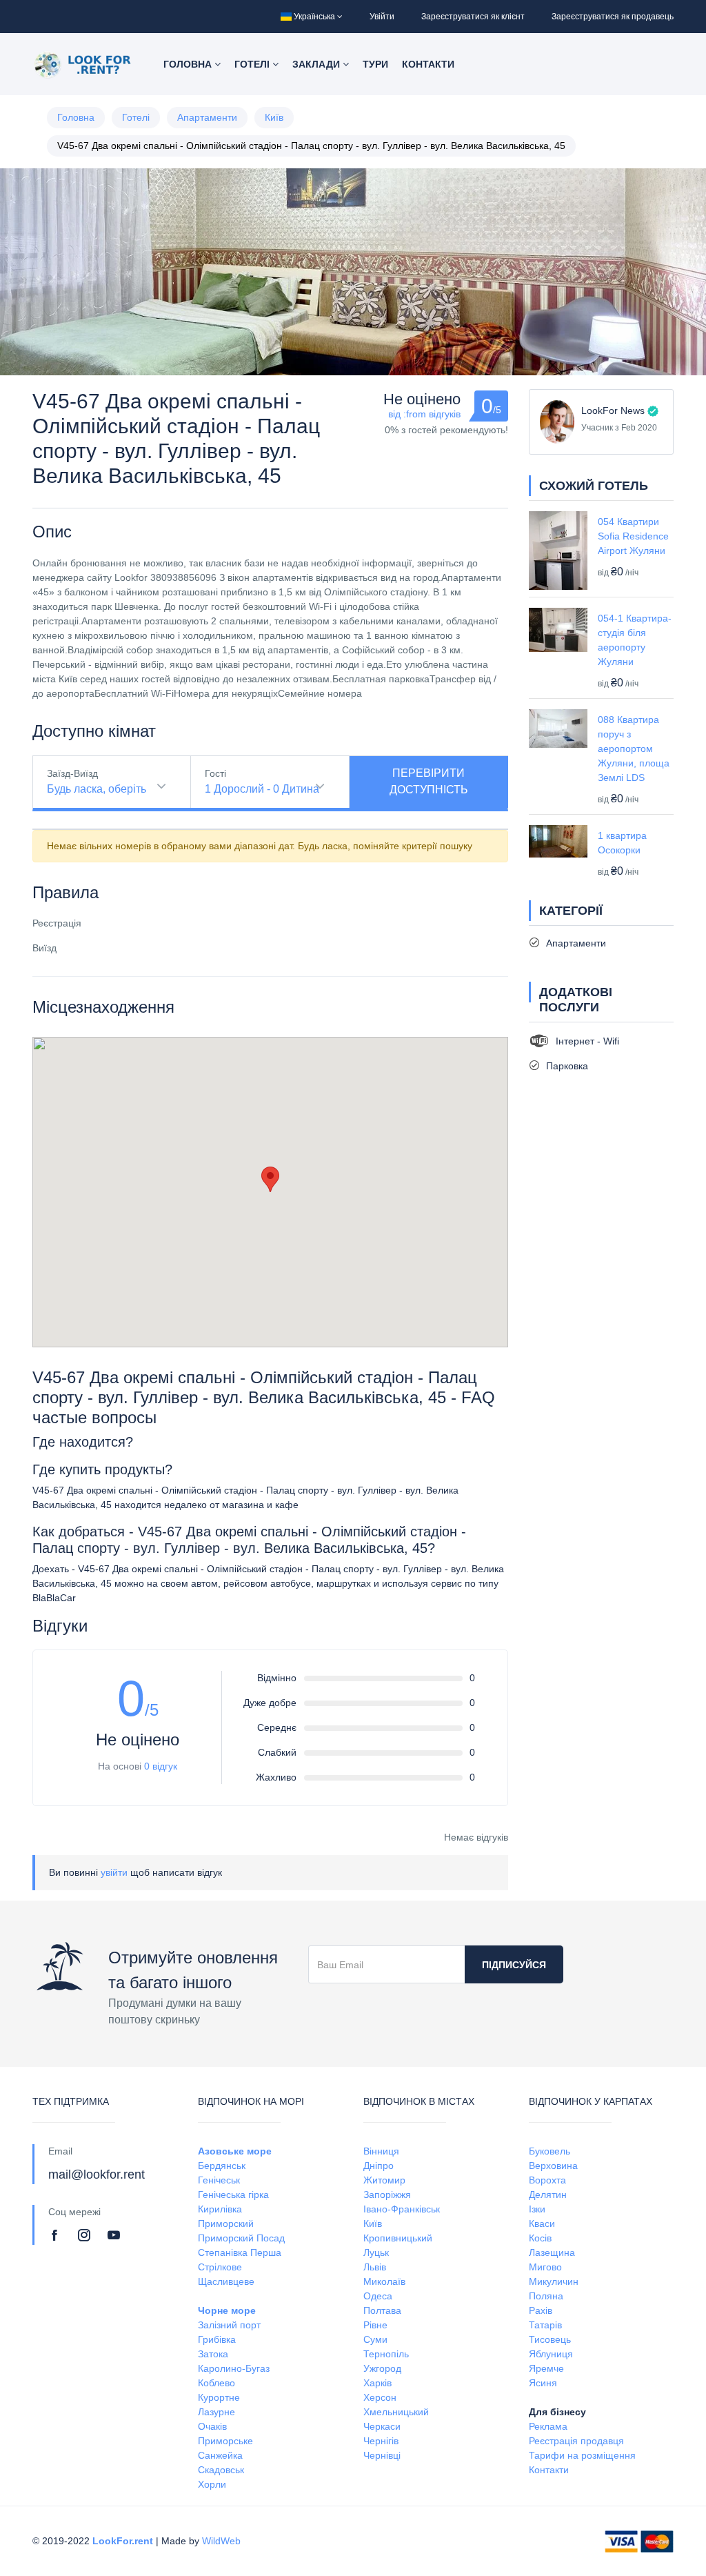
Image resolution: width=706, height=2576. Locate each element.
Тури (375, 64)
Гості (215, 773)
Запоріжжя (387, 2194)
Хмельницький (396, 2412)
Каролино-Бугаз (234, 2368)
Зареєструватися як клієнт (473, 17)
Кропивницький (398, 2238)
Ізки (537, 2209)
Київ (274, 117)
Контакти (428, 64)
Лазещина (552, 2252)
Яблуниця (551, 2354)
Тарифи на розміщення (582, 2455)
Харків (377, 2383)
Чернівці (382, 2455)
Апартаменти (207, 117)
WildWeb (221, 2541)
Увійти (382, 17)
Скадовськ (221, 2470)
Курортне (219, 2397)
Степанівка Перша (240, 2252)
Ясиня (543, 2383)
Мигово (545, 2267)
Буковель (549, 2151)
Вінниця (381, 2151)
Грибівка (217, 2339)
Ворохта (547, 2180)
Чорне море (227, 2310)
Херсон (380, 2397)
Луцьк (376, 2252)
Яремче (546, 2368)
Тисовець (550, 2339)
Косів (540, 2238)
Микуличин (554, 2281)
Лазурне (216, 2412)
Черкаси (382, 2426)
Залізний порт (229, 2325)
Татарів (545, 2325)
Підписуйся (514, 1965)
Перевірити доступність (429, 781)
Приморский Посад (241, 2238)
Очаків (212, 2426)
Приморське (225, 2441)
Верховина (553, 2166)
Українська (314, 17)
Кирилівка (220, 2209)
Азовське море (235, 2151)
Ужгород (382, 2368)
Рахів (541, 2310)
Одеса (378, 2296)
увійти (114, 1872)
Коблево (216, 2383)
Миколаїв (384, 2281)
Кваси (542, 2223)
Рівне (375, 2325)
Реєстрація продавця (576, 2441)
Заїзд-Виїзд (72, 773)
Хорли (212, 2484)
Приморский (226, 2223)
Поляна (546, 2296)
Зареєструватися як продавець (613, 17)
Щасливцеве (226, 2281)
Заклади (317, 64)
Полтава (382, 2310)
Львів (375, 2267)
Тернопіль (386, 2354)
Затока (213, 2354)
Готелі (253, 64)
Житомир (384, 2180)
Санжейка (220, 2455)
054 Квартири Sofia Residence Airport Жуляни (633, 536)
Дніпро (379, 2166)
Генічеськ (219, 2180)
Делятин (548, 2194)
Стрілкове (220, 2267)
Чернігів (381, 2441)
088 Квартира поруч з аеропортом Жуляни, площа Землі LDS (634, 749)
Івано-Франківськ (402, 2209)
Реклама (548, 2426)
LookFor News (613, 410)
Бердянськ (222, 2166)
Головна (189, 64)
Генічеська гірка (233, 2194)
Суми (375, 2339)
